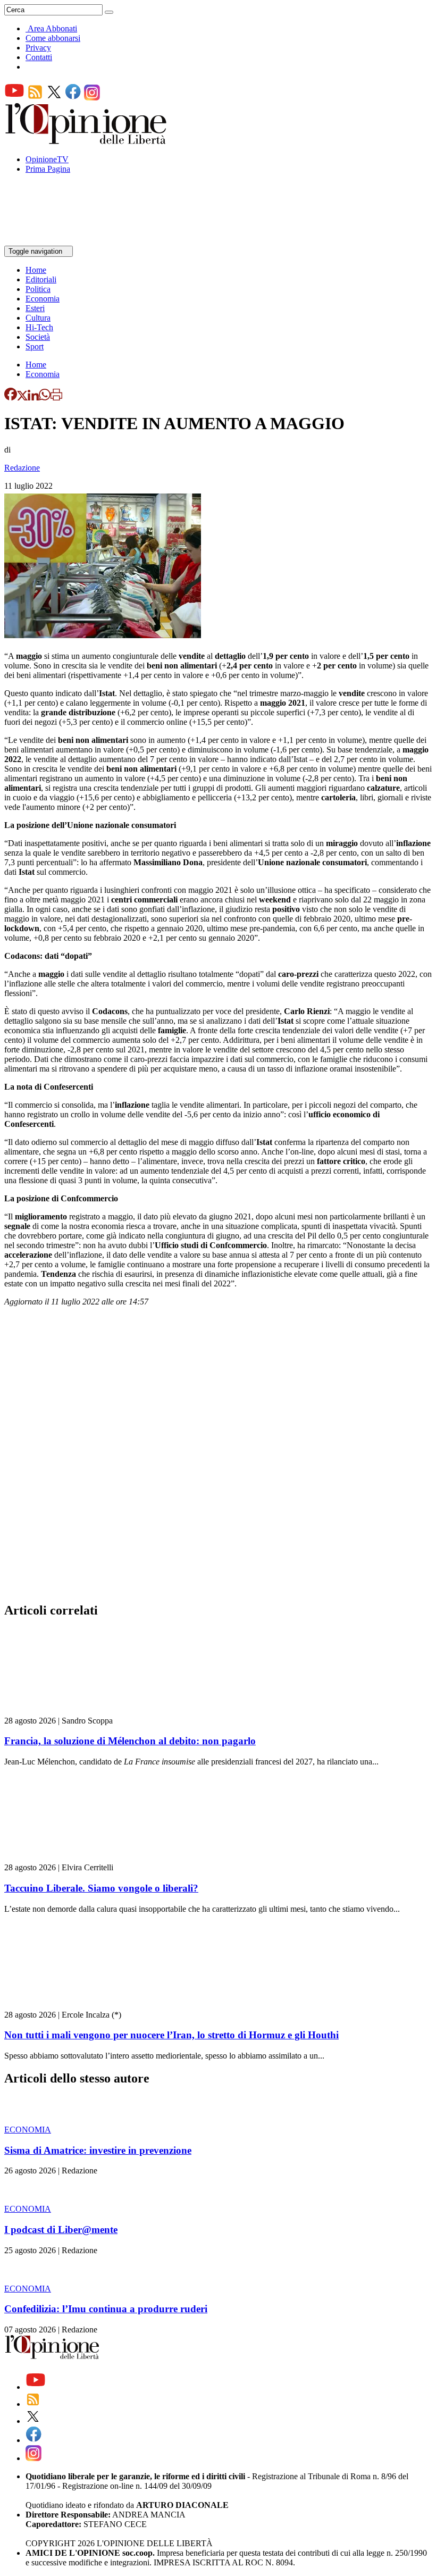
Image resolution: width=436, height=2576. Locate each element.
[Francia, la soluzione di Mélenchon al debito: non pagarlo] (68, 1711)
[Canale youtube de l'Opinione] (14, 98)
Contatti (39, 57)
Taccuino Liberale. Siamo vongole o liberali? (101, 1888)
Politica (38, 289)
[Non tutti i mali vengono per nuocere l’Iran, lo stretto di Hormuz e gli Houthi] (68, 2005)
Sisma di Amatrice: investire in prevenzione (98, 2150)
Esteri (35, 308)
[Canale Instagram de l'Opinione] (92, 98)
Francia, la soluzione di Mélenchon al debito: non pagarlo (130, 1741)
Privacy (38, 48)
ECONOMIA (28, 2130)
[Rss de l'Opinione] (35, 98)
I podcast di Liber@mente (61, 2230)
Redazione (22, 468)
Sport (35, 346)
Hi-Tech (39, 327)
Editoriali (41, 279)
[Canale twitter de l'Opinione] (54, 98)
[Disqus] (218, 1458)
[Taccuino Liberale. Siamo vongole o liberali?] (68, 1858)
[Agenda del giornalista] (51, 241)
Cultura (38, 318)
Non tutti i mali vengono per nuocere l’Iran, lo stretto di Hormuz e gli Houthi (171, 2035)
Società (38, 337)
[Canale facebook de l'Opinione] (73, 98)
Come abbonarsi (53, 38)
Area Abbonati (52, 28)
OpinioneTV (47, 159)
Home (36, 270)
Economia (43, 299)
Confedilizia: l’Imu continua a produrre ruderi (106, 2309)
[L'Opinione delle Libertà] (87, 141)
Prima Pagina (48, 169)
